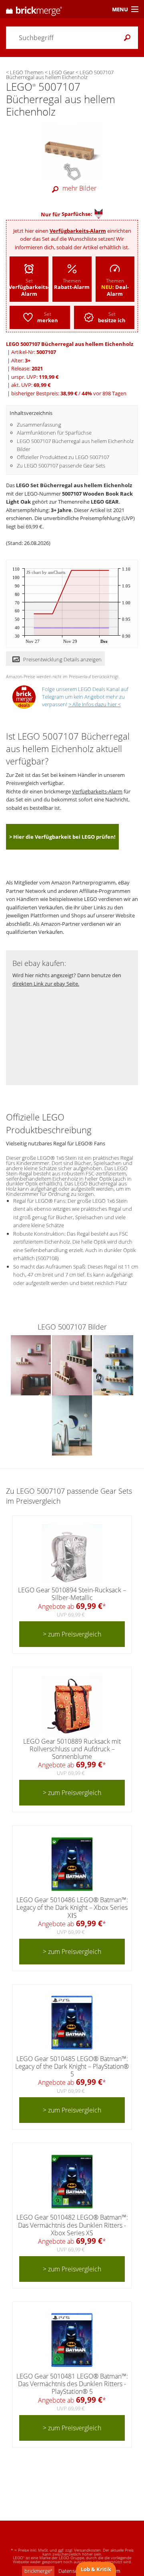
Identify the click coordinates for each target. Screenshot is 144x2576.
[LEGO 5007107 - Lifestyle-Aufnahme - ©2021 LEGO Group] (31, 1364)
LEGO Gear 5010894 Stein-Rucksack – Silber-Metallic (72, 1594)
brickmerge (38, 2571)
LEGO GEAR (105, 502)
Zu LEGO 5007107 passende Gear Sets (61, 466)
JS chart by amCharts (46, 572)
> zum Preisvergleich (72, 1634)
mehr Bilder (79, 188)
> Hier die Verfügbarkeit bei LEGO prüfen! (62, 837)
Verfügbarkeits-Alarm (78, 231)
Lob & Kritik (96, 2569)
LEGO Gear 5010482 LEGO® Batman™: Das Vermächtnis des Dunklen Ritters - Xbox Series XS (72, 2225)
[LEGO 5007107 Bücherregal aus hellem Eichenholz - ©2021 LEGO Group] (72, 151)
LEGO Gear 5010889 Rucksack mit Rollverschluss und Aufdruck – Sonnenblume (72, 1749)
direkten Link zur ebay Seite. (46, 984)
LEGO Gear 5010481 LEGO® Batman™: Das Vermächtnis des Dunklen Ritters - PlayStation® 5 (72, 2384)
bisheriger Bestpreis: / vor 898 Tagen (69, 393)
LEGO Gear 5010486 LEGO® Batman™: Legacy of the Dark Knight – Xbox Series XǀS (72, 1907)
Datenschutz (73, 2571)
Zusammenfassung (39, 425)
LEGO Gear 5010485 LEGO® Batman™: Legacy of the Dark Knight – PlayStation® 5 (72, 2066)
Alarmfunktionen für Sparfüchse (54, 433)
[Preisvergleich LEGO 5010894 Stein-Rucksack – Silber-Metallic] (72, 1554)
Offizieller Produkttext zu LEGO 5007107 (63, 457)
